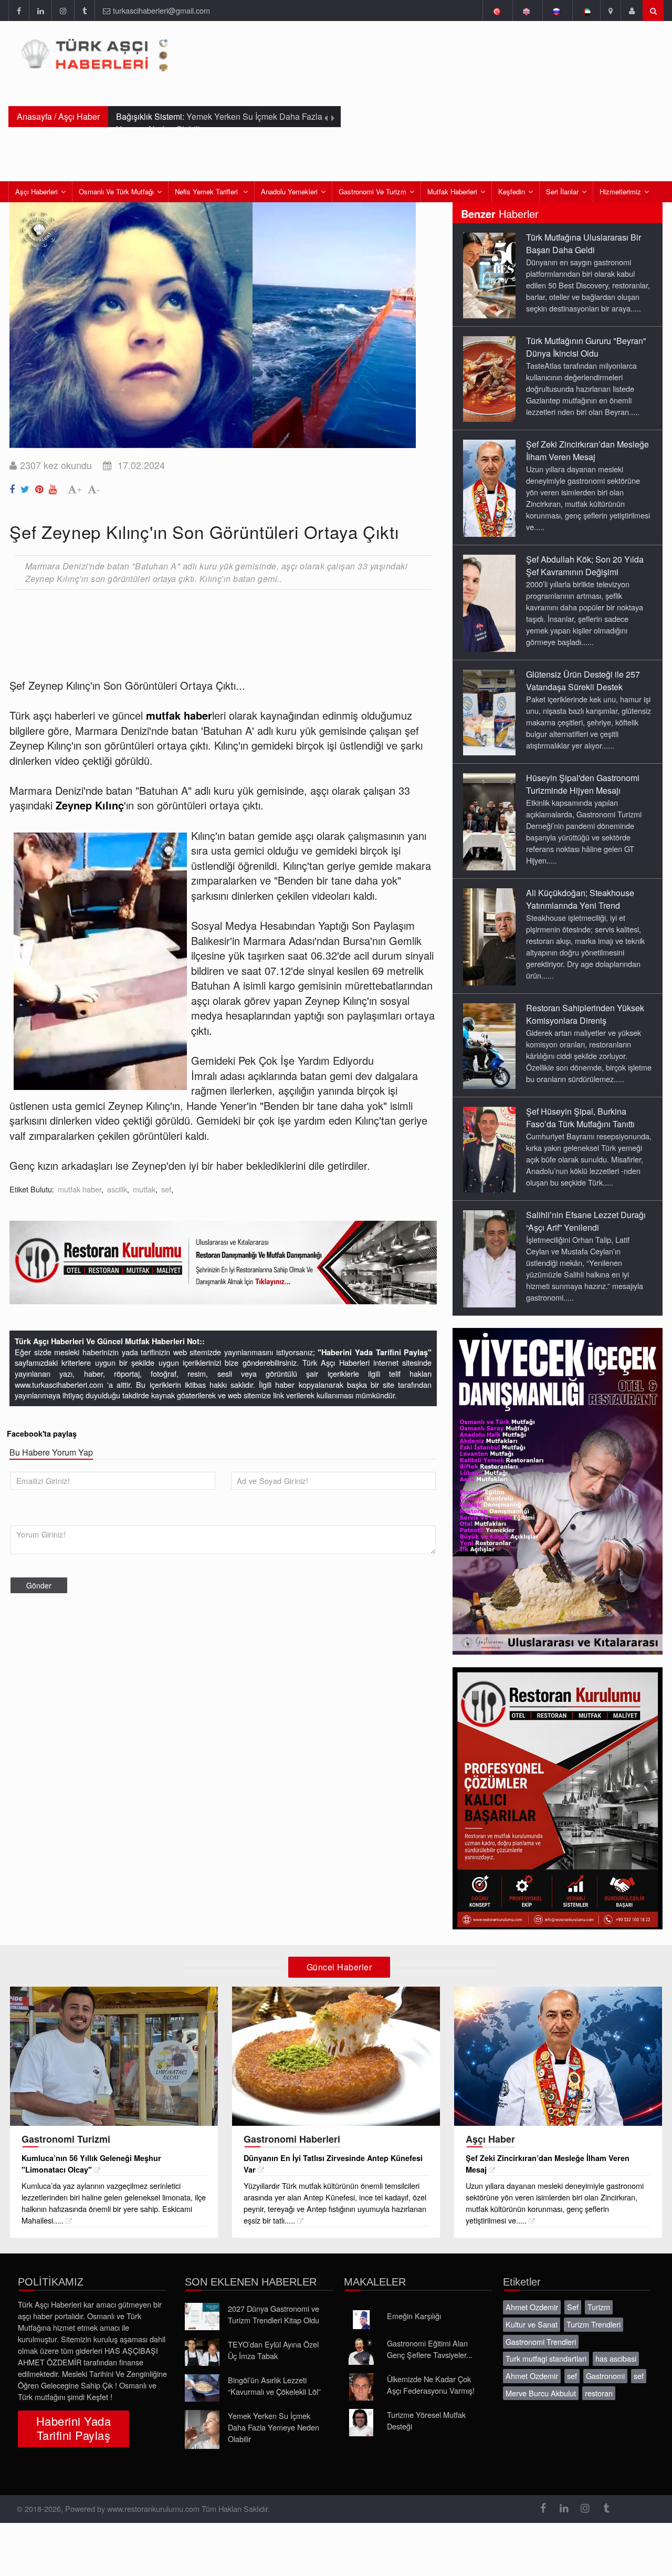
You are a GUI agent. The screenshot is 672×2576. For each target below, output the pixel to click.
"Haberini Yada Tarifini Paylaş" (375, 1352)
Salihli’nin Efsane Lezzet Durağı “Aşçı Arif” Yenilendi (586, 1221)
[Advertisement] (201, 626)
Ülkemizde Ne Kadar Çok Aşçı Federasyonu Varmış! (431, 2385)
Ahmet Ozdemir (532, 2307)
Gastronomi (605, 2376)
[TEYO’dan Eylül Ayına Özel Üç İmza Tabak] (202, 2352)
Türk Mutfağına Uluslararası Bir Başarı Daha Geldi (584, 243)
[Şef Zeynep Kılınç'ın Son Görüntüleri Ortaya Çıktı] (14, 487)
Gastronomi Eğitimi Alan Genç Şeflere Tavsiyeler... (430, 2349)
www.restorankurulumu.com (153, 2509)
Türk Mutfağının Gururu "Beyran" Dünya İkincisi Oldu (586, 347)
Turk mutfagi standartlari (546, 2358)
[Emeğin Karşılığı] (361, 2320)
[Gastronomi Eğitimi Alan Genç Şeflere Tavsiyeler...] (361, 2351)
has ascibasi (616, 2358)
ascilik (117, 1189)
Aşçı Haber (79, 116)
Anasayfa (34, 116)
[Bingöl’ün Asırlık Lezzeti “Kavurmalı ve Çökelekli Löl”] (202, 2388)
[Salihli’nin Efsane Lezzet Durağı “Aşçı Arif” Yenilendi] (489, 1258)
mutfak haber (80, 1189)
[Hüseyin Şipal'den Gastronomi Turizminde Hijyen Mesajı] (489, 821)
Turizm (599, 2307)
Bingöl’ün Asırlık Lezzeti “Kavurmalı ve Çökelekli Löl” (274, 2386)
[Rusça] (556, 11)
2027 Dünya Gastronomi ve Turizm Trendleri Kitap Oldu (274, 2314)
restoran (599, 2393)
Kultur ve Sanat (532, 2324)
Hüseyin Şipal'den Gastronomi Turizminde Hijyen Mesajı (583, 784)
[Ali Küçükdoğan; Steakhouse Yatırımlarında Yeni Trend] (489, 936)
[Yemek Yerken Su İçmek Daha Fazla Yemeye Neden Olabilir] (202, 2429)
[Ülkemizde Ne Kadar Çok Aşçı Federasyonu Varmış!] (361, 2387)
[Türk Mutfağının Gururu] (489, 378)
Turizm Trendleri (594, 2324)
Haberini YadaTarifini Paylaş (73, 2428)
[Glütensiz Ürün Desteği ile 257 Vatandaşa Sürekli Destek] (489, 712)
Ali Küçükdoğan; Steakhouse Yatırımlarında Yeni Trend (580, 899)
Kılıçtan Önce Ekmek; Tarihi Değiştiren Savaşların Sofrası (216, 123)
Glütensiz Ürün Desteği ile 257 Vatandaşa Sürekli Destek (583, 681)
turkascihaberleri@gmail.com (161, 10)
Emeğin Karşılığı (414, 2316)
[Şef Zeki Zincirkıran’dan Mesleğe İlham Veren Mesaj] (489, 487)
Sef (573, 2307)
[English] (526, 11)
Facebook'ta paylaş (42, 1434)
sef (166, 1189)
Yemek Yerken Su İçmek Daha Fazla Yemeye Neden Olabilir (274, 2427)
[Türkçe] (496, 11)
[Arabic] (586, 11)
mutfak (144, 1189)
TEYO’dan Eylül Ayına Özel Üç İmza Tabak (273, 2350)
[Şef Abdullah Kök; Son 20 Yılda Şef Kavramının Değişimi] (489, 603)
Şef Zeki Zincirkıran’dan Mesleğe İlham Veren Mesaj (587, 450)
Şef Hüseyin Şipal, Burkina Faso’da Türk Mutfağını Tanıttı (580, 1118)
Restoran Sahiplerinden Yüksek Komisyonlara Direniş (585, 1014)
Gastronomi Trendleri (541, 2341)
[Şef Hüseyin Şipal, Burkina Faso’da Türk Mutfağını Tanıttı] (489, 1149)
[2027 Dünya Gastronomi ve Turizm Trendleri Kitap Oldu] (202, 2317)
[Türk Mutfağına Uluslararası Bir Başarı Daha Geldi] (489, 275)
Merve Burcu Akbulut (541, 2393)
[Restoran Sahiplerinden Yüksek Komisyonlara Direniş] (489, 1045)
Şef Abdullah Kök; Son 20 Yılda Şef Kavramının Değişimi (585, 565)
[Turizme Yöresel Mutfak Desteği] (361, 2423)
